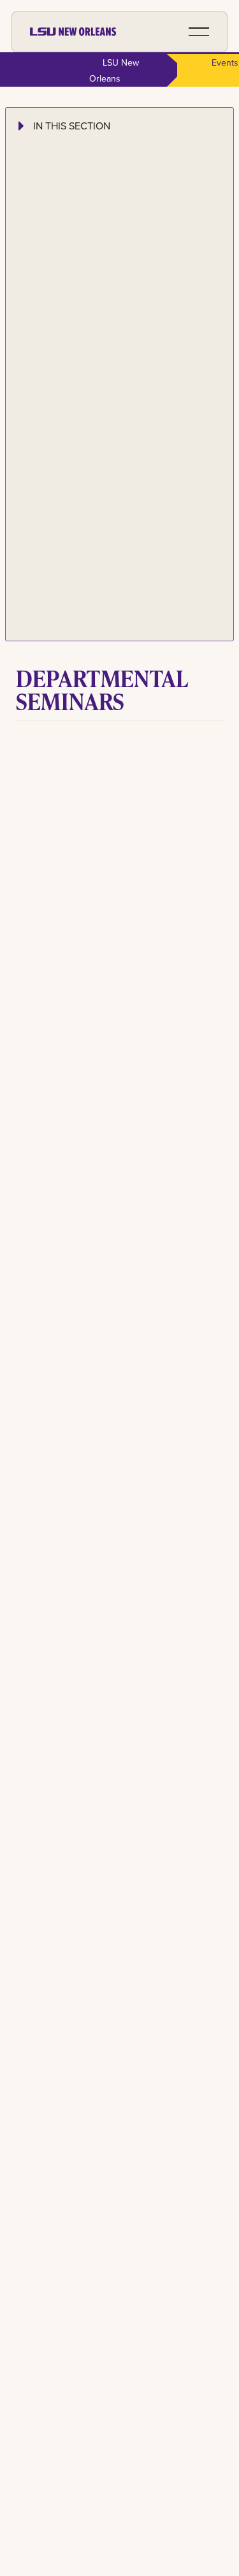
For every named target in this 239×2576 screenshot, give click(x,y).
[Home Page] (73, 32)
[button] (199, 32)
